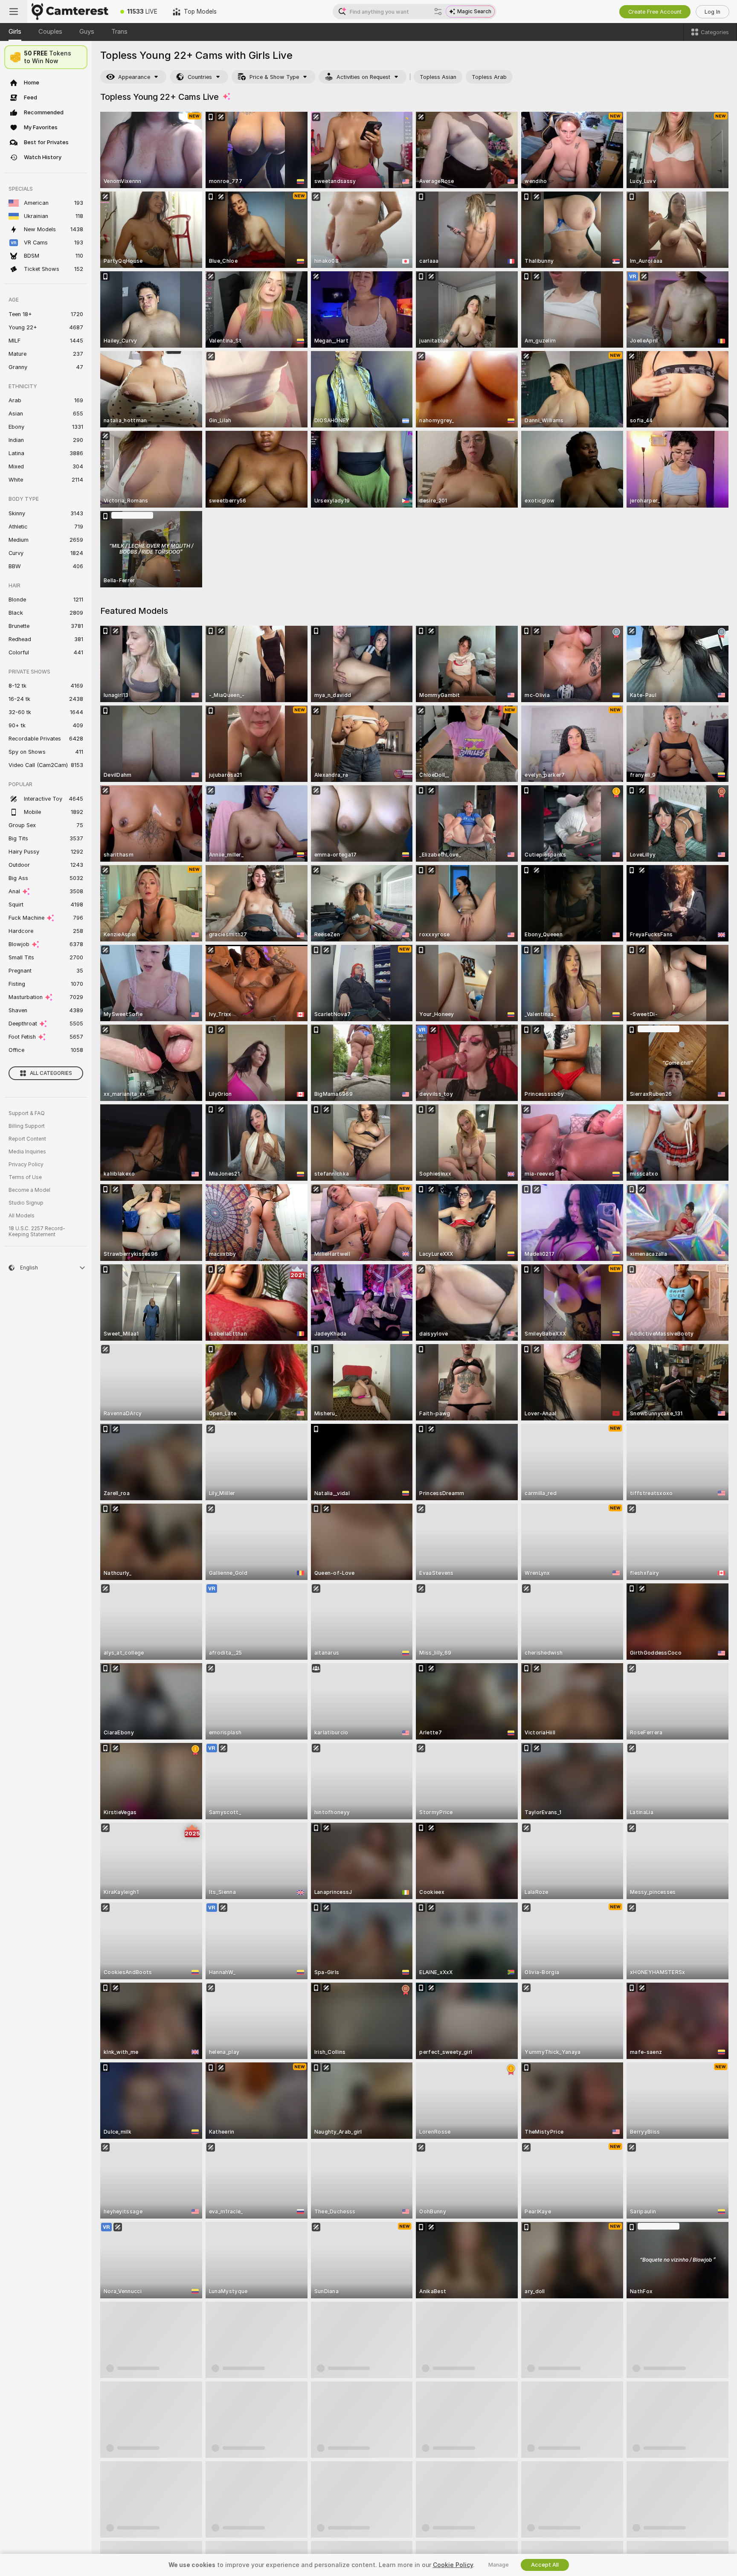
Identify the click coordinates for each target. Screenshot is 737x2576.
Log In (712, 12)
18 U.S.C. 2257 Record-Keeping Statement (37, 1231)
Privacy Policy (26, 1165)
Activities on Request (363, 77)
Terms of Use (25, 1177)
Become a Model (29, 1190)
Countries (200, 77)
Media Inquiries (27, 1152)
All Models (22, 1216)
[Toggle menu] (14, 12)
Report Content (27, 1139)
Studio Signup (26, 1203)
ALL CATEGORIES (51, 1073)
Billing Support (27, 1126)
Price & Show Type (274, 77)
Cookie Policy (453, 2565)
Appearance (134, 77)
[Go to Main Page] (70, 12)
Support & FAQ (27, 1113)
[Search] (438, 12)
